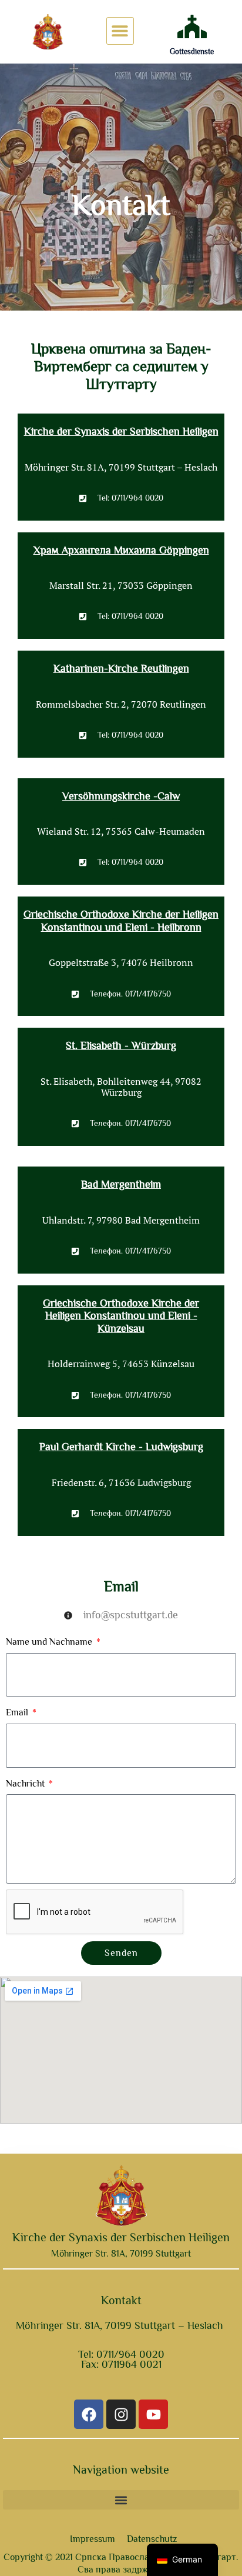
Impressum (93, 2539)
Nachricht (26, 1784)
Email (18, 1712)
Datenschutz (152, 2539)
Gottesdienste (192, 51)
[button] (120, 31)
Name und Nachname (50, 1642)
